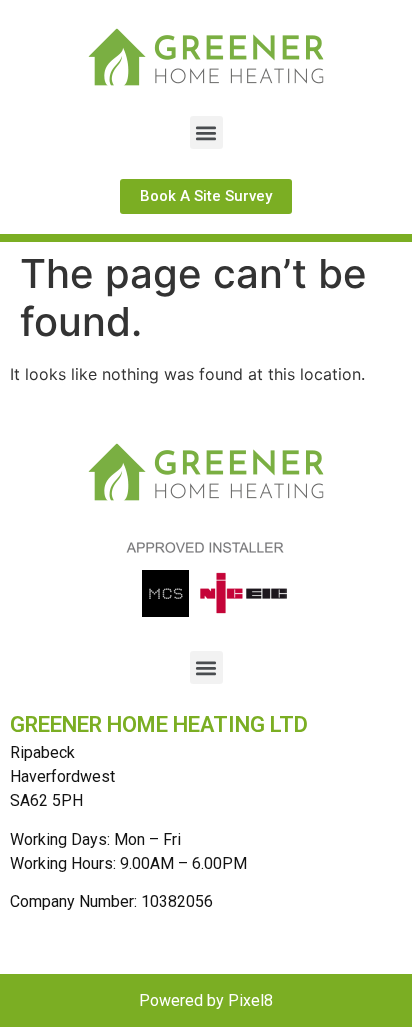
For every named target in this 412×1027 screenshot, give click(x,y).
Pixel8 (250, 1000)
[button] (206, 132)
